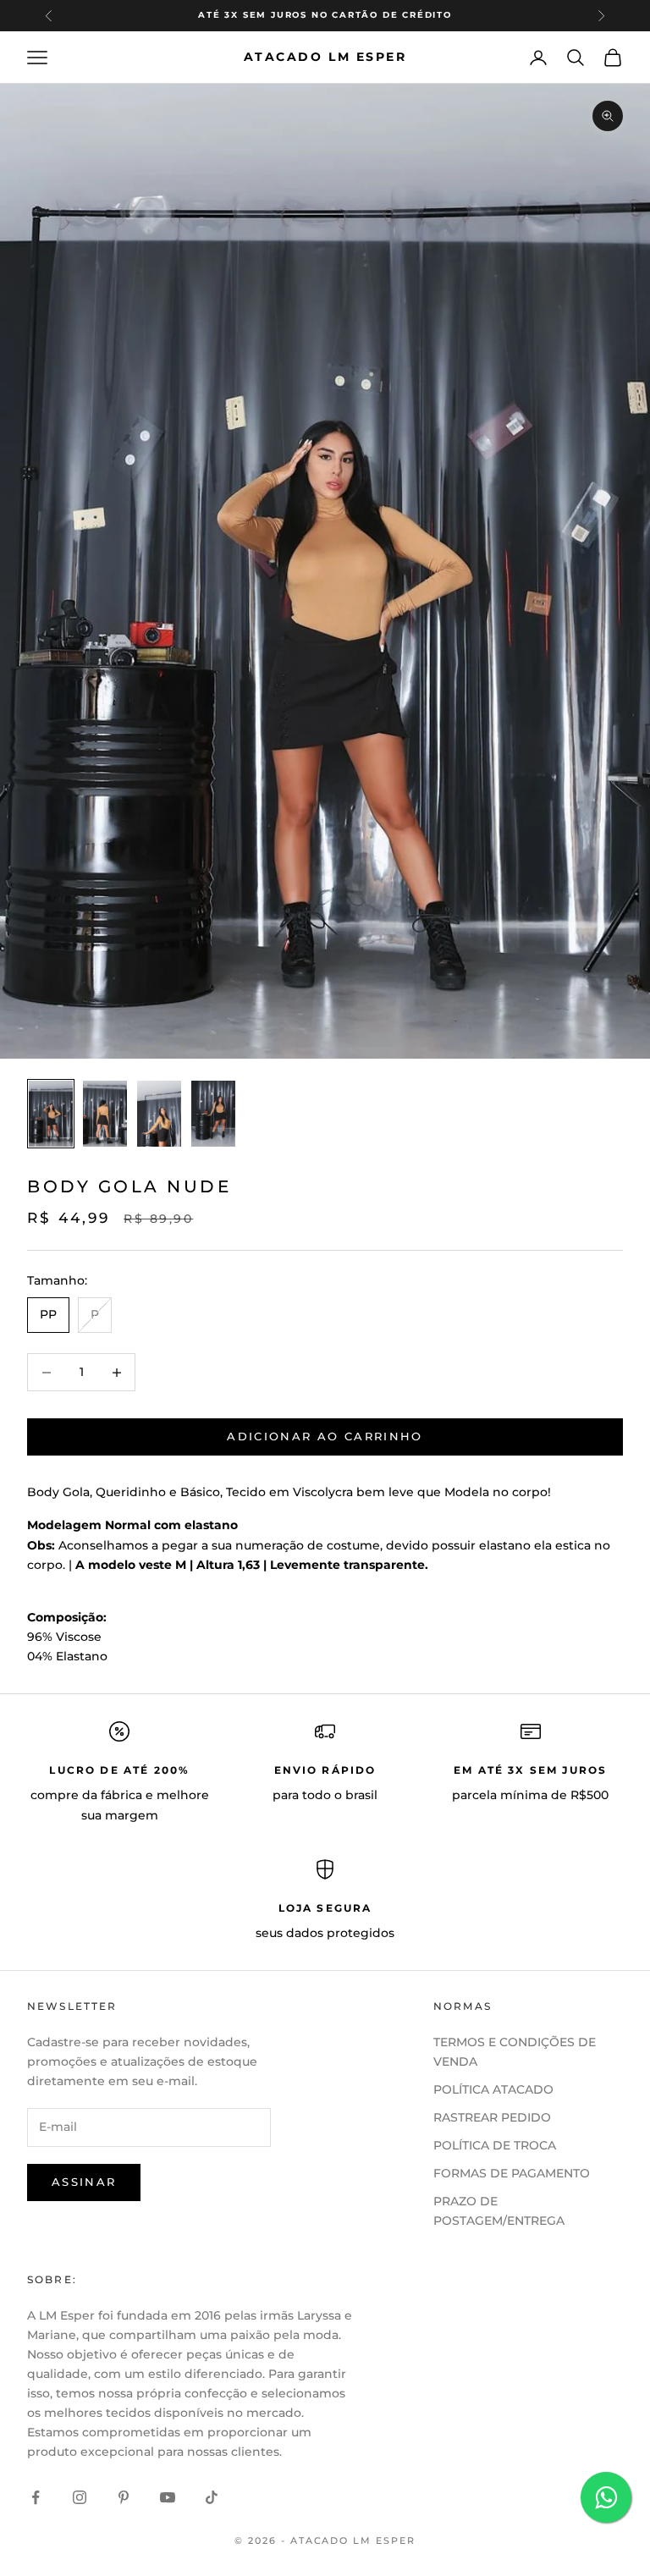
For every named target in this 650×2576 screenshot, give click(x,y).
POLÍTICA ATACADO (493, 2089)
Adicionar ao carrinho (325, 1436)
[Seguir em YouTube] (168, 2497)
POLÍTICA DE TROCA (495, 2145)
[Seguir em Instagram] (80, 2497)
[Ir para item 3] (159, 1114)
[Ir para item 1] (51, 1114)
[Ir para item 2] (105, 1114)
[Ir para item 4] (213, 1114)
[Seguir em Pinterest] (124, 2497)
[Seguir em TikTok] (212, 2497)
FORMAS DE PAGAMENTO (512, 2173)
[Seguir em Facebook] (36, 2497)
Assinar (84, 2182)
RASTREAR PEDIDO (492, 2117)
